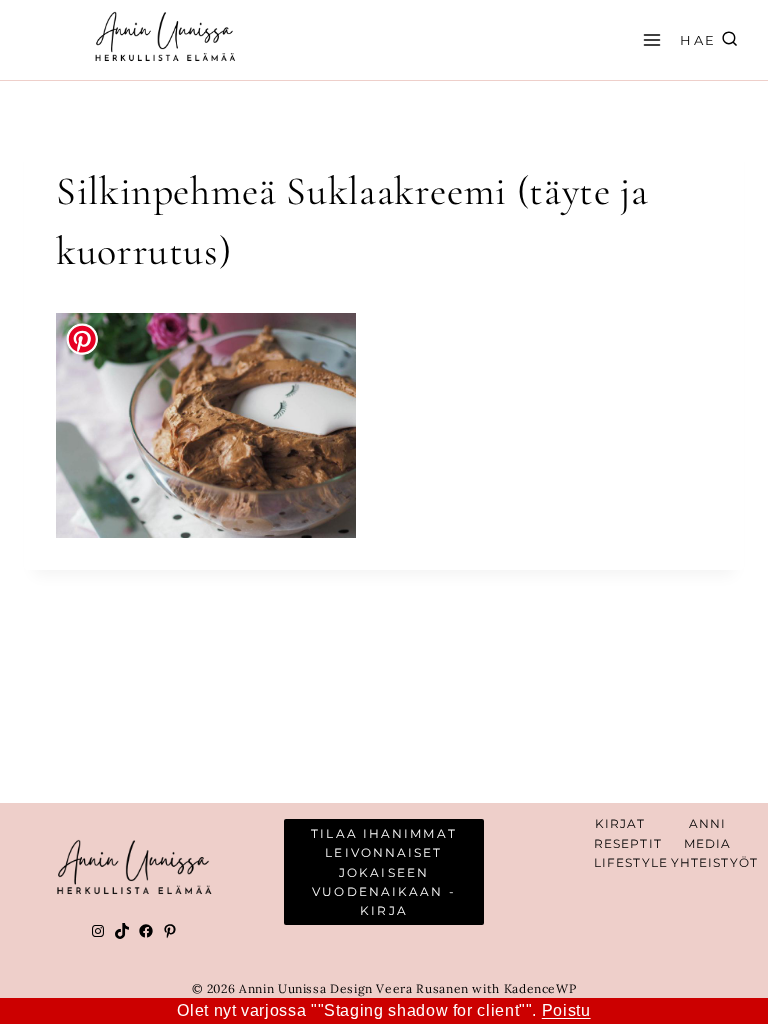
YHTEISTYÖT (714, 862)
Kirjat (620, 823)
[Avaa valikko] (649, 39)
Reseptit (628, 843)
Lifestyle (631, 862)
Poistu (566, 1010)
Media (708, 843)
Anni (707, 823)
